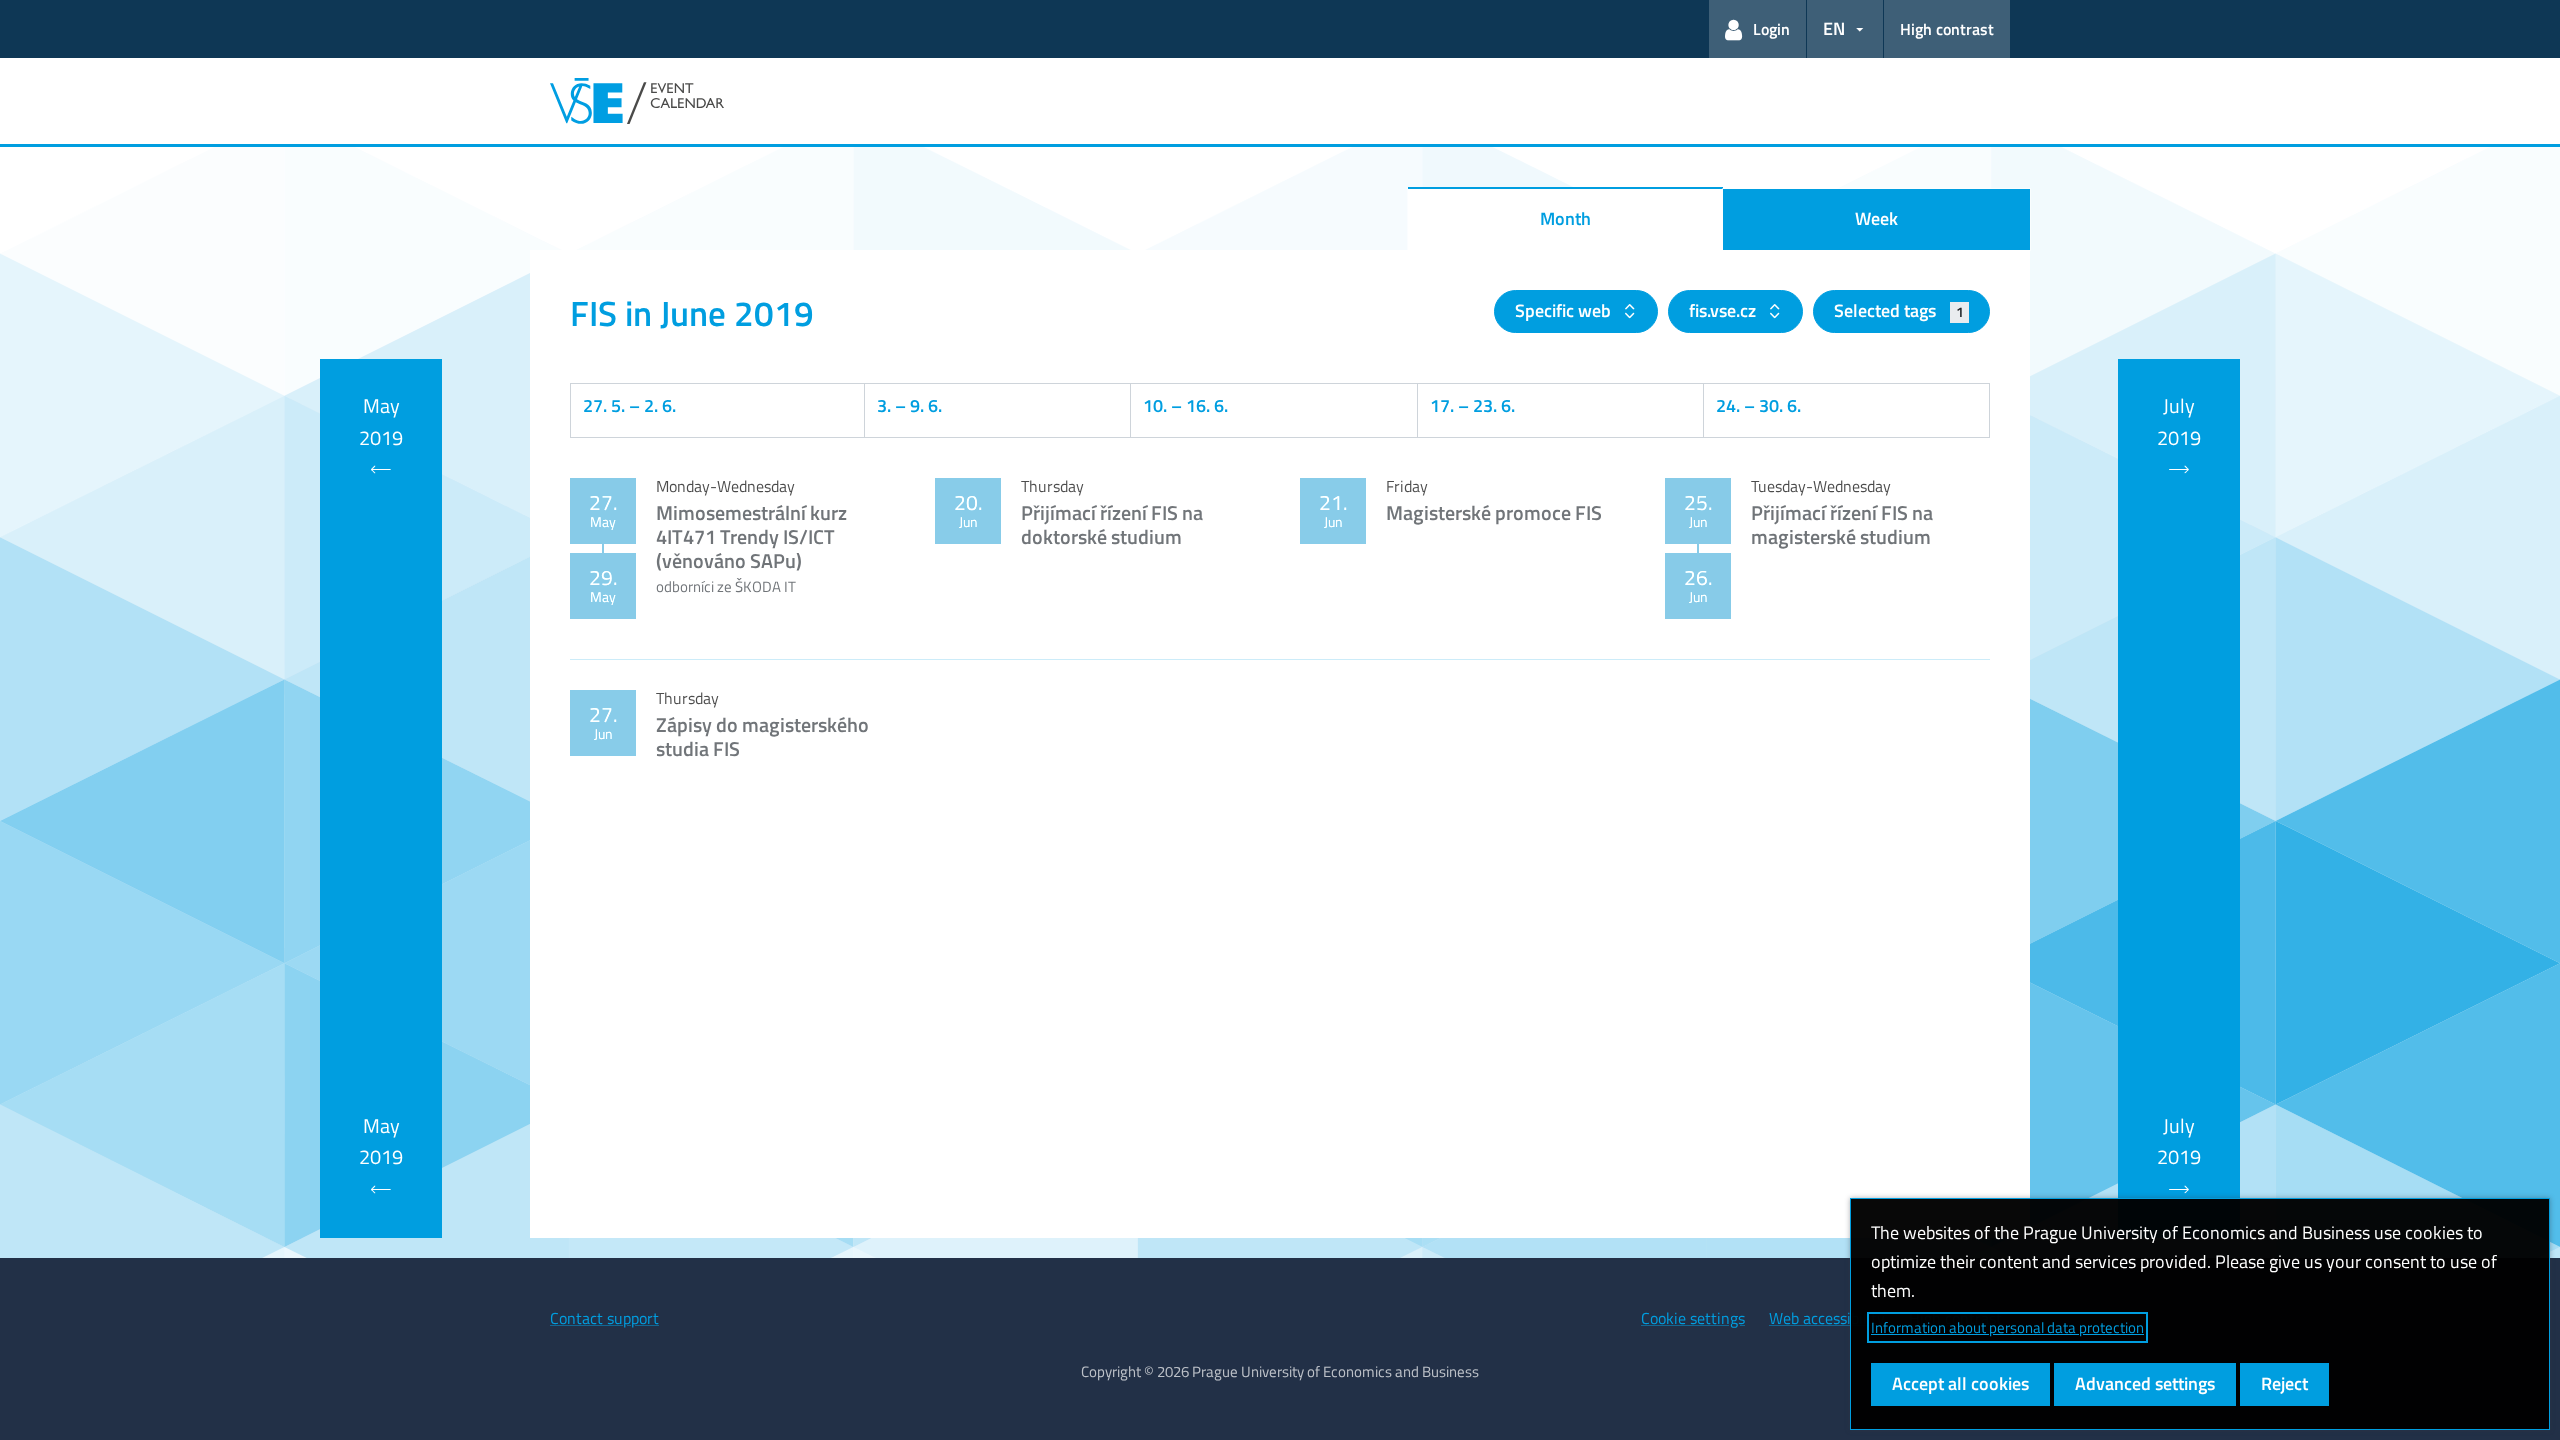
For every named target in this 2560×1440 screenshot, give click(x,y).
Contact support (604, 1318)
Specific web (1565, 310)
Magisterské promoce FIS (1494, 512)
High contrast (1947, 29)
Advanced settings (2145, 1383)
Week (1876, 218)
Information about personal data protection (2007, 1327)
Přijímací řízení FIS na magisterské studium (1842, 524)
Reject (2284, 1383)
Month (1565, 218)
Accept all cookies (1960, 1383)
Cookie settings (1693, 1318)
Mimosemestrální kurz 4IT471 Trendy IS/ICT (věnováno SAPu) (751, 536)
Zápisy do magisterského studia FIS (762, 736)
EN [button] (1834, 28)
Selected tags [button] (1898, 310)
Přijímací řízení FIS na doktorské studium (1112, 524)
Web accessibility (1827, 1318)
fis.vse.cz (1724, 310)
